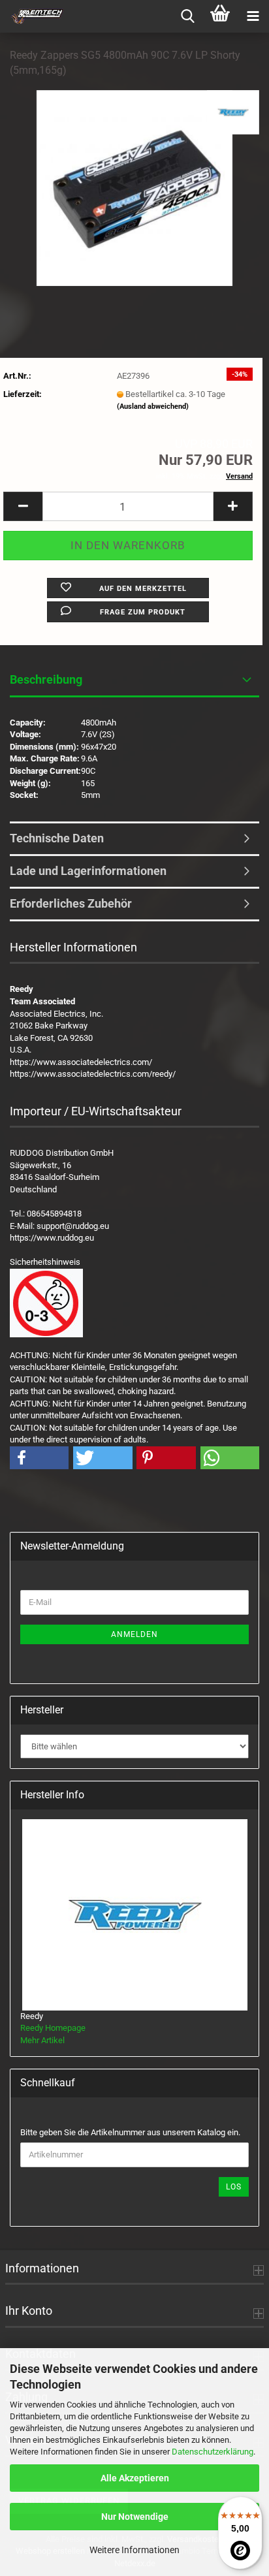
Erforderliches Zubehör (71, 903)
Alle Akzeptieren (135, 2478)
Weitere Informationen (134, 2550)
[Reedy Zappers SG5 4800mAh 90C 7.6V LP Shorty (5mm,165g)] (134, 187)
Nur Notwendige (135, 2517)
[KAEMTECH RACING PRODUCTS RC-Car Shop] (33, 16)
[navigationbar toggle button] (253, 16)
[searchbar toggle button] (187, 16)
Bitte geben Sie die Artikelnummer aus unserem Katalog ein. (130, 2132)
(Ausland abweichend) (153, 406)
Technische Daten (57, 838)
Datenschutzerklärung (213, 2452)
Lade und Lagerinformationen (88, 871)
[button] (23, 506)
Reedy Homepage (53, 2028)
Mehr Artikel (42, 2040)
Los (234, 2187)
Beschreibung (46, 679)
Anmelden (134, 1634)
